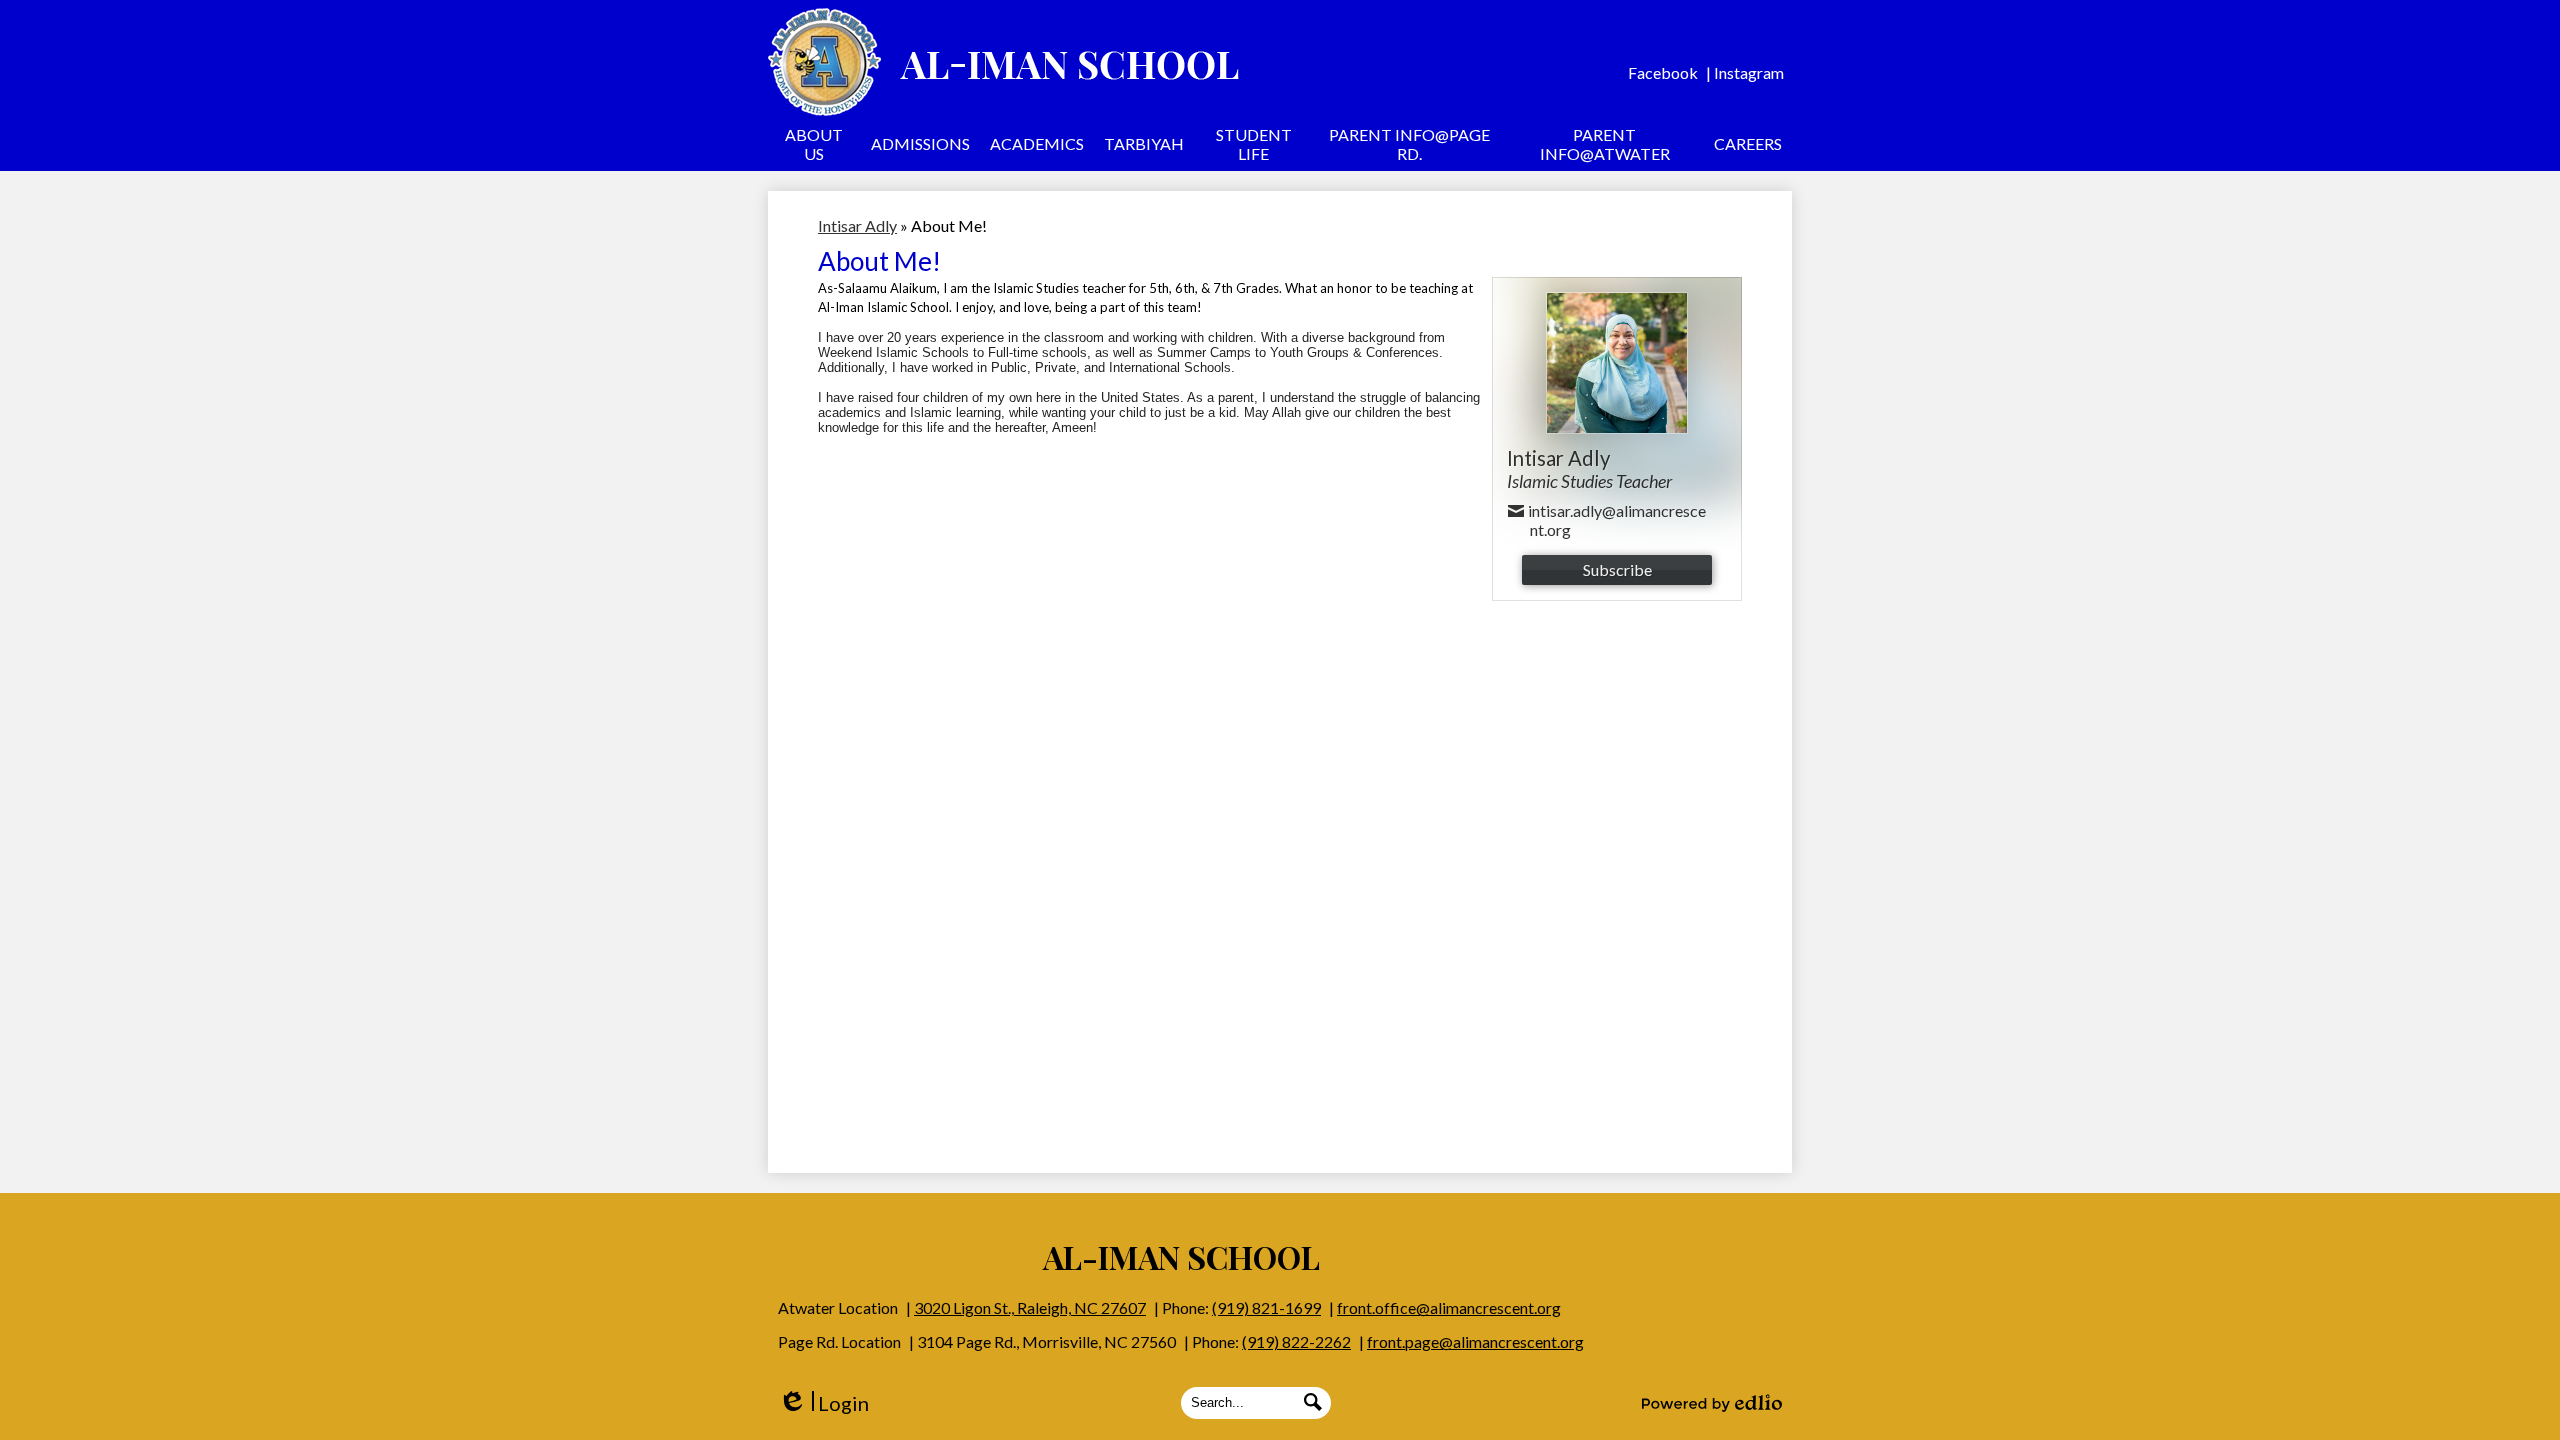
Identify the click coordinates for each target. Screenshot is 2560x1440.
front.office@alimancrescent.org (1449, 1307)
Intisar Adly (857, 225)
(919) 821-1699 (1266, 1307)
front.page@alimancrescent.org (1475, 1341)
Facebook (1663, 72)
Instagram (1749, 72)
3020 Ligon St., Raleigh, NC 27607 (1030, 1307)
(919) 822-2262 (1296, 1341)
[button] (814, 147)
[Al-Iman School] (1003, 62)
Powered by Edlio (1712, 1403)
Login (823, 1403)
